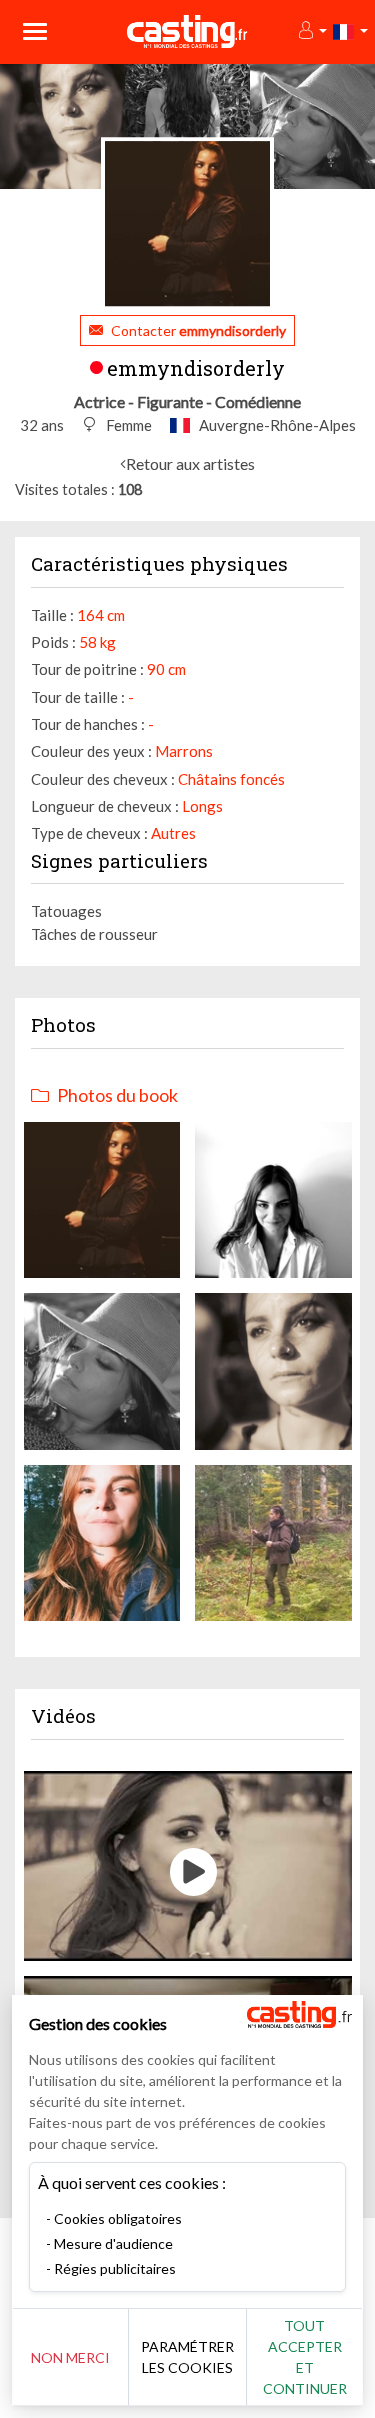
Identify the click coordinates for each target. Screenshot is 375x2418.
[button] (311, 31)
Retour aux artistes (190, 463)
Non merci (70, 2357)
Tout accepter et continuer (305, 2357)
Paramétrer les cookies (187, 2357)
